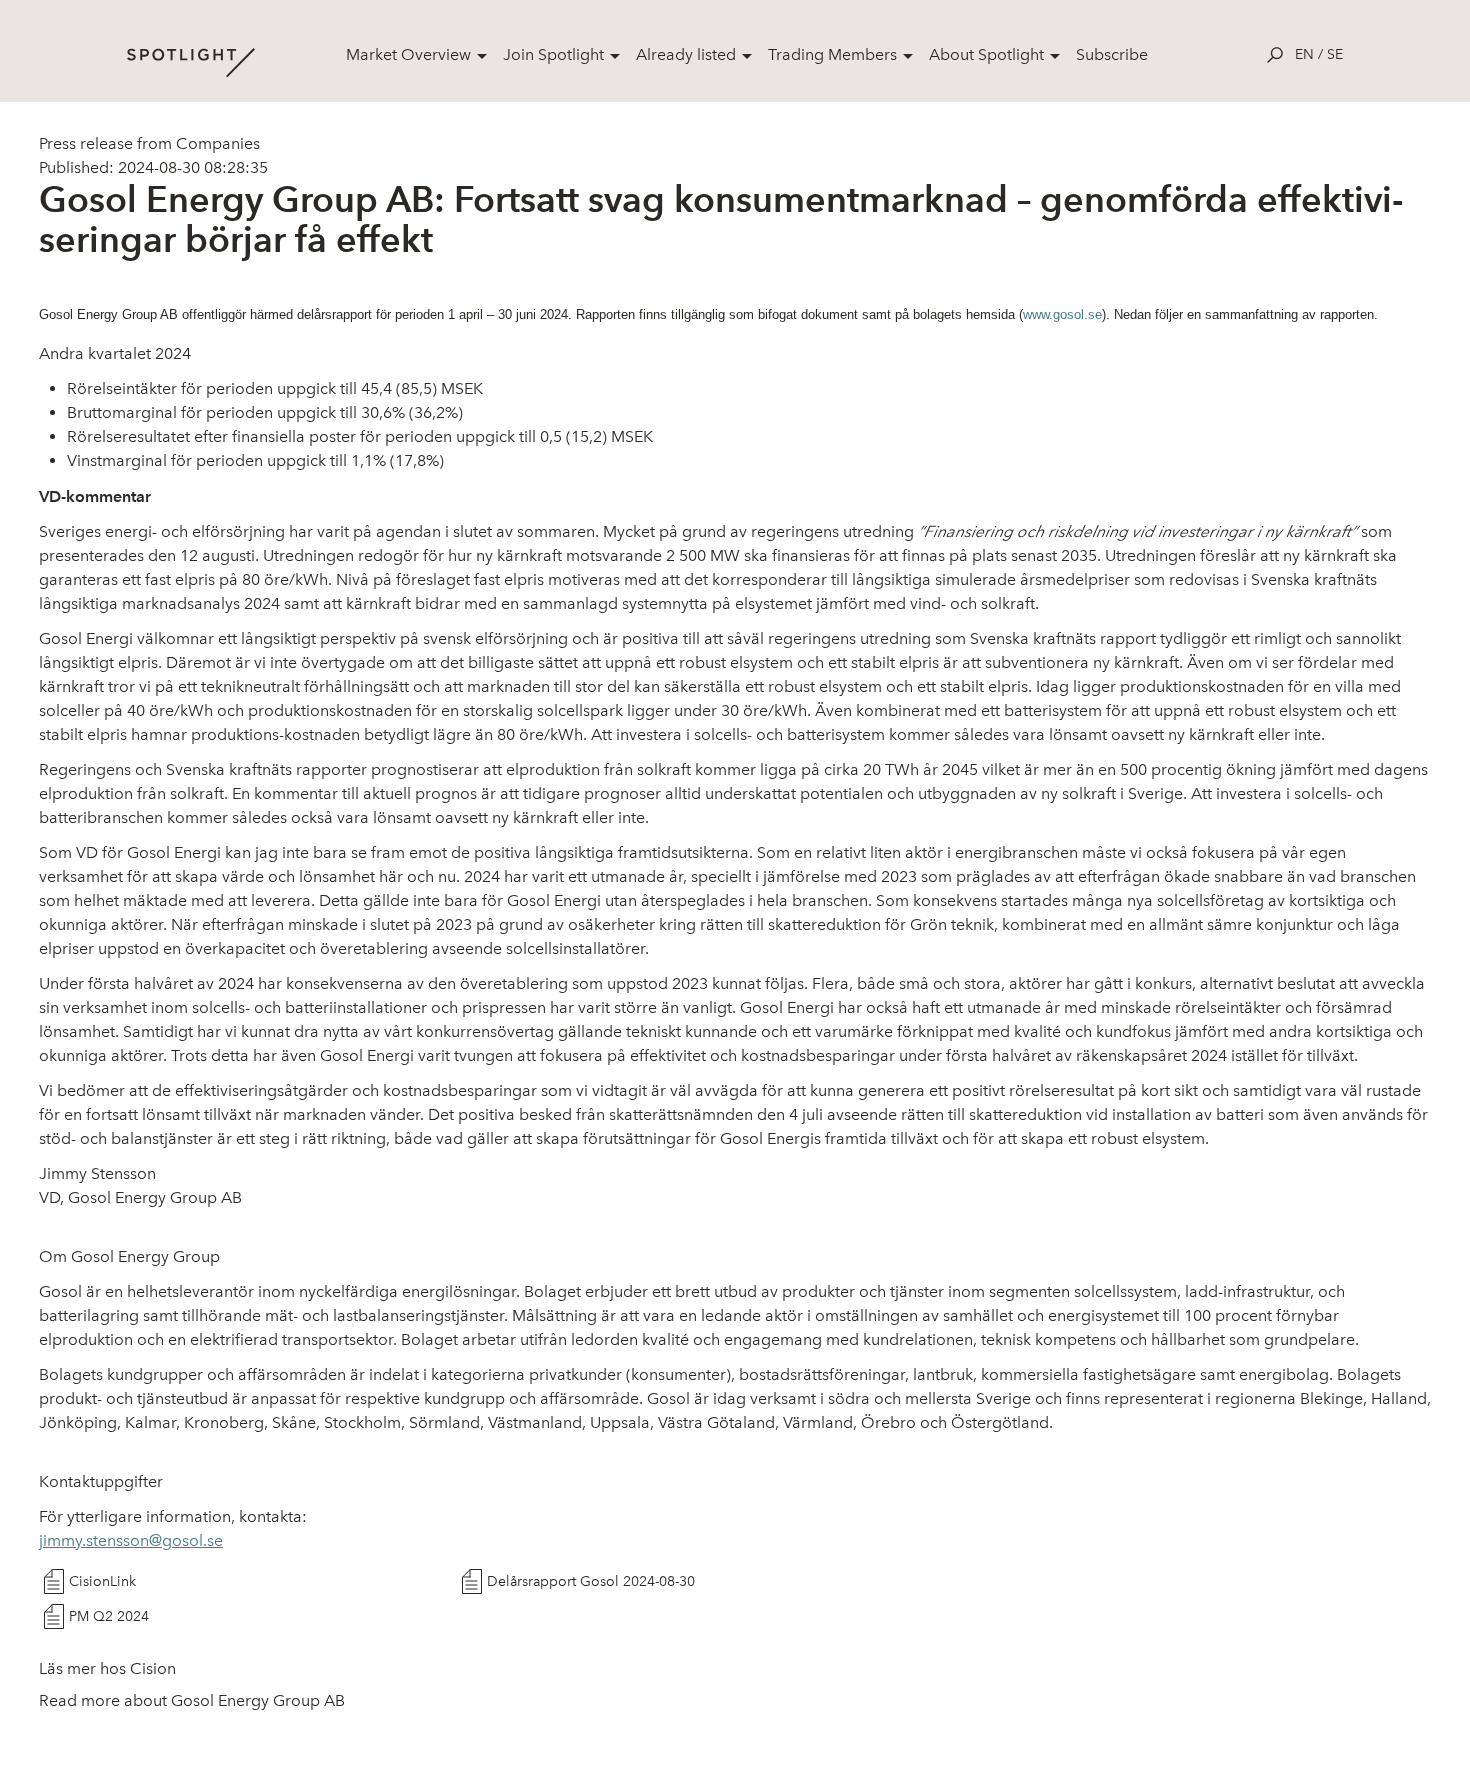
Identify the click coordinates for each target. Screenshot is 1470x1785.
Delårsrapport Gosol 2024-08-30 (591, 1581)
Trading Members (832, 54)
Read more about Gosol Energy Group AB (192, 1700)
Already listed (686, 54)
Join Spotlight (553, 54)
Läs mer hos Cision (107, 1668)
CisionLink (102, 1581)
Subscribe (1112, 54)
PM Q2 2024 (109, 1616)
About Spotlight (986, 54)
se (1335, 54)
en (1304, 54)
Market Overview (408, 54)
